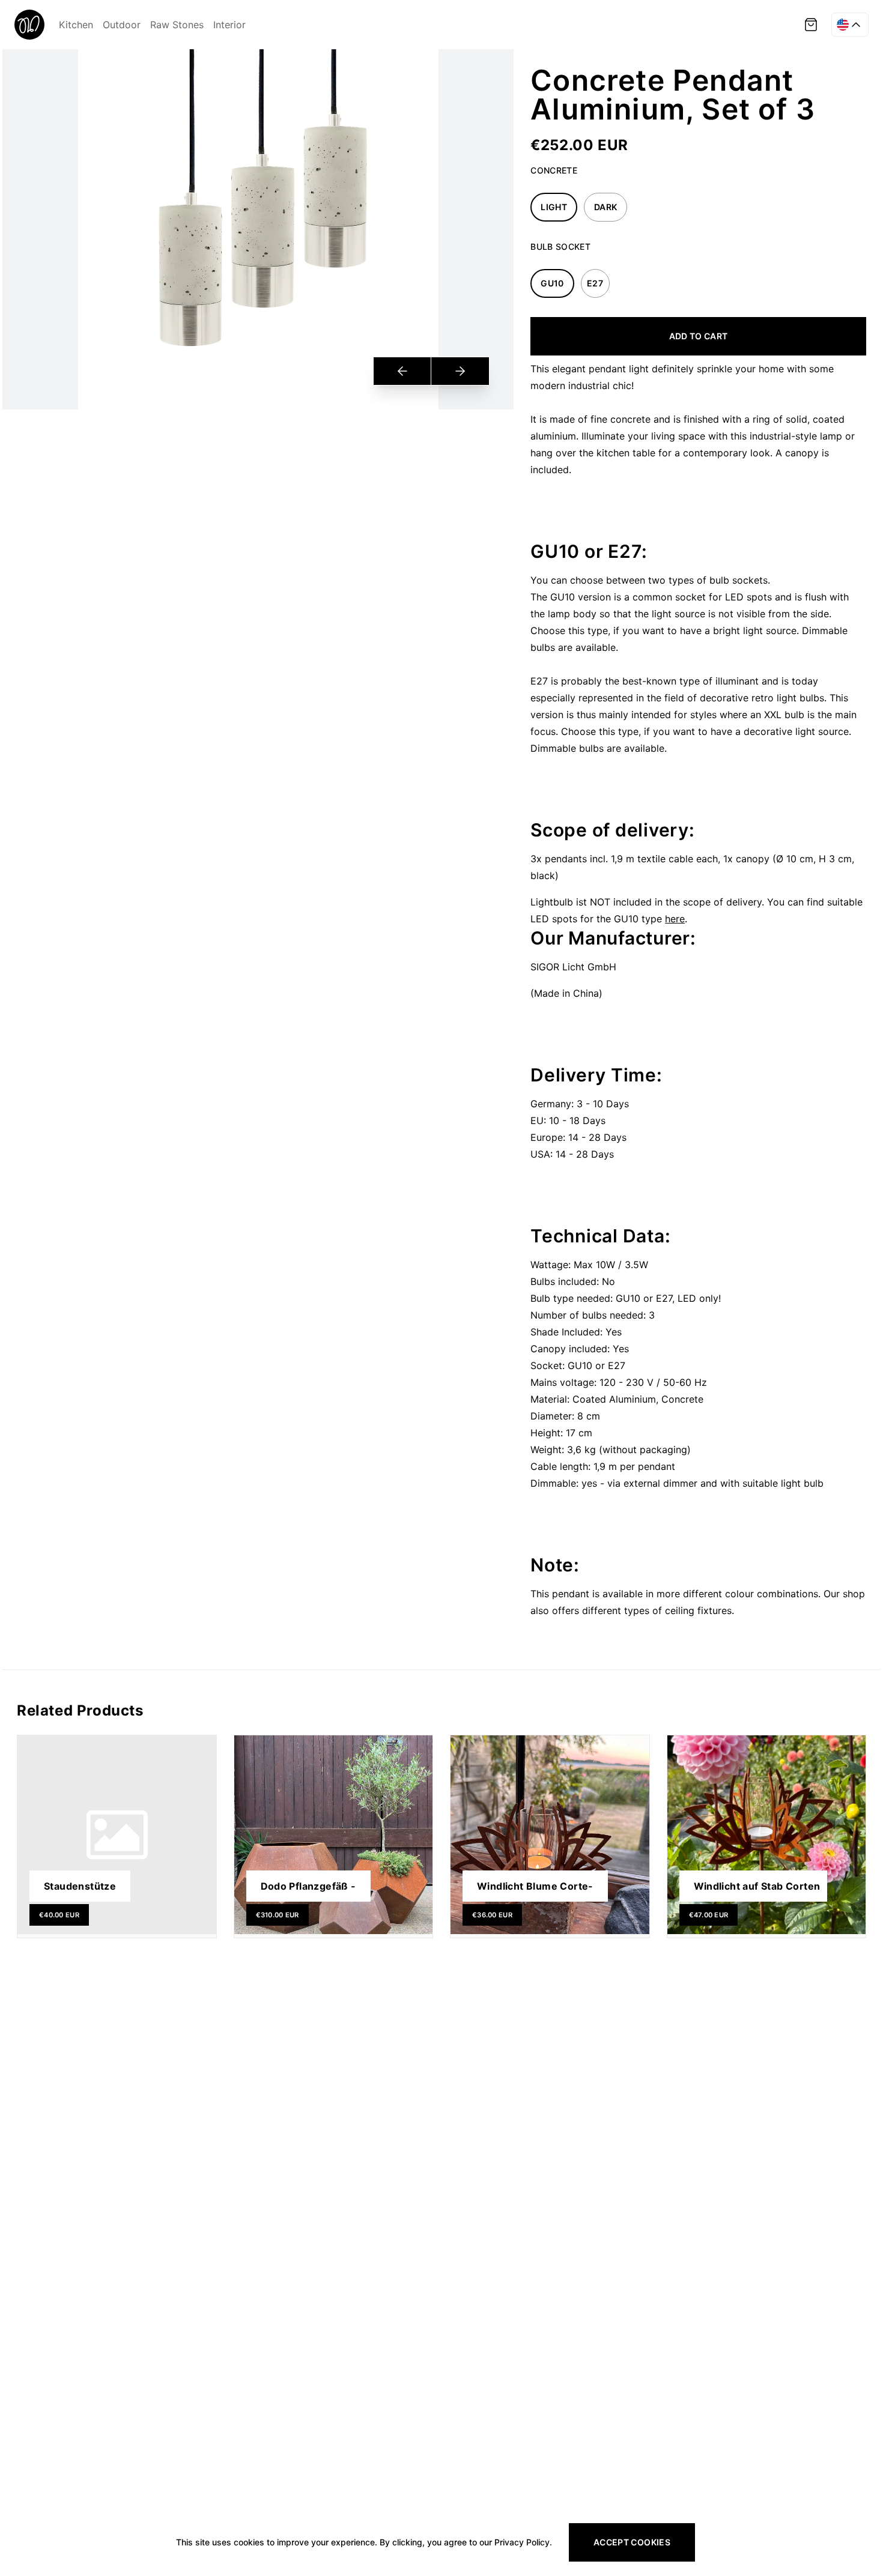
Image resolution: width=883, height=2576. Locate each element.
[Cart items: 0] (811, 25)
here (675, 919)
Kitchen (76, 25)
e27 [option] (595, 283)
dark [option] (605, 207)
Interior (229, 25)
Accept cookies (632, 2542)
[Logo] (29, 25)
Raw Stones (177, 25)
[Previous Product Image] (402, 371)
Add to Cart (699, 336)
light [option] (554, 207)
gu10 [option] (552, 283)
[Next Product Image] (460, 371)
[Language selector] (850, 25)
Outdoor (122, 25)
